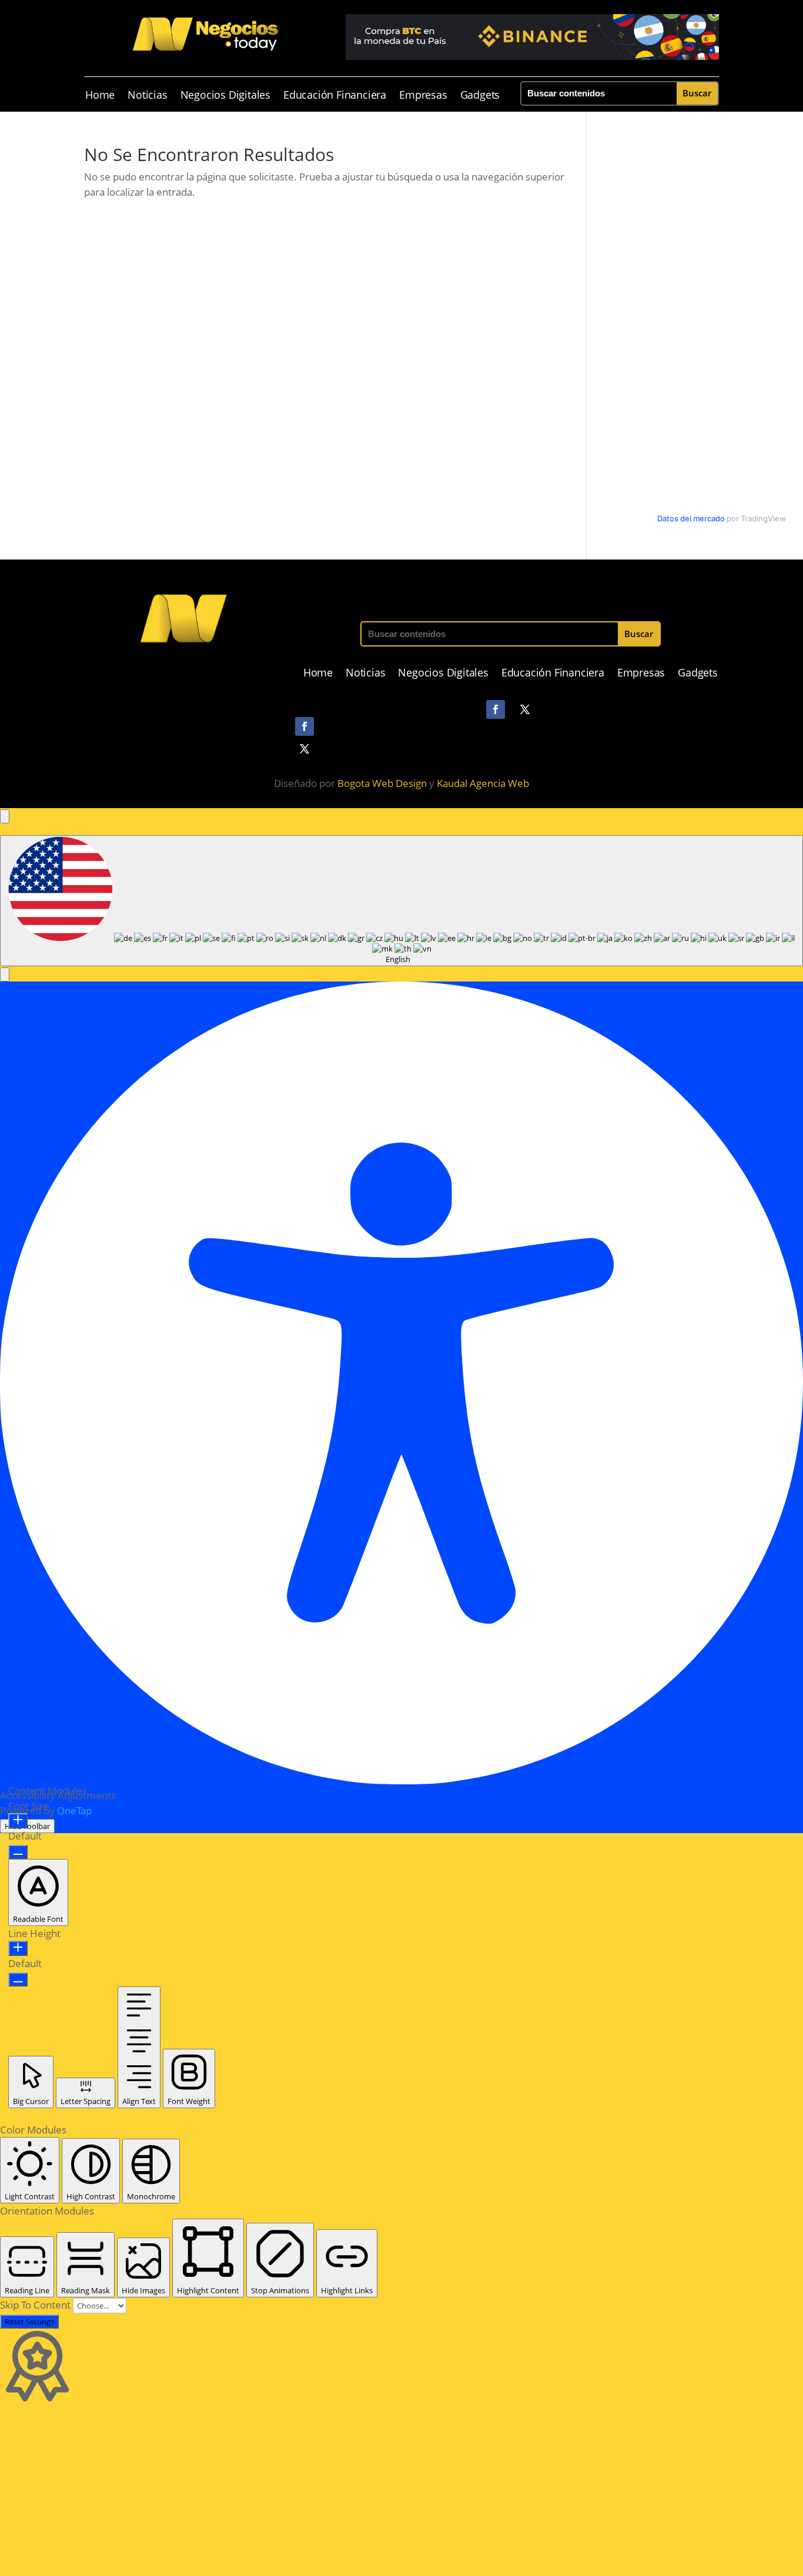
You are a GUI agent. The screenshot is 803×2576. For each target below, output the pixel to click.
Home (100, 96)
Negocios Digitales (225, 96)
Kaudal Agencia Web (483, 783)
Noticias (147, 96)
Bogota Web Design (382, 783)
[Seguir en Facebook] (496, 709)
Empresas (423, 96)
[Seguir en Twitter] (525, 709)
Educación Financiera (335, 96)
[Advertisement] (353, 2490)
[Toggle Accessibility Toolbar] (5, 816)
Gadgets (480, 96)
